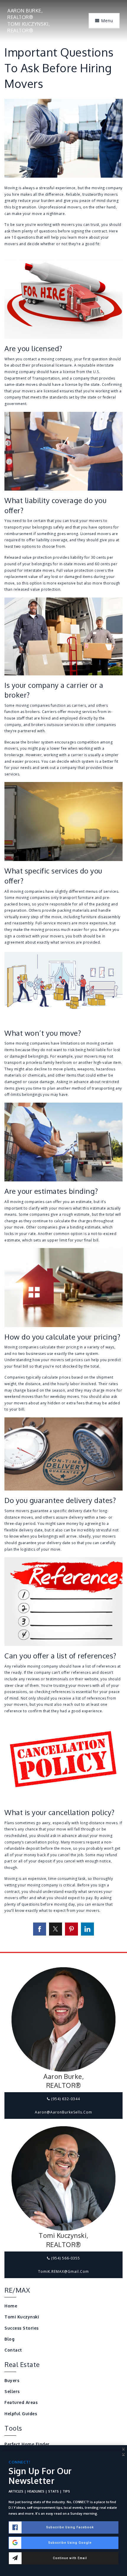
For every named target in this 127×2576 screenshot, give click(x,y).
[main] (63, 976)
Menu (106, 21)
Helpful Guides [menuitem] (21, 2414)
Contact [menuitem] (13, 2350)
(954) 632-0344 (65, 2099)
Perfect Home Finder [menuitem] (27, 2444)
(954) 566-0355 (65, 2258)
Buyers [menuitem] (12, 2380)
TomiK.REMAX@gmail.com (63, 2271)
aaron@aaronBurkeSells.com (63, 2112)
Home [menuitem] (11, 2306)
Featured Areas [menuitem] (21, 2402)
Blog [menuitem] (9, 2339)
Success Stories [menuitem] (22, 2328)
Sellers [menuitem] (12, 2391)
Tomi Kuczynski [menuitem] (22, 2317)
